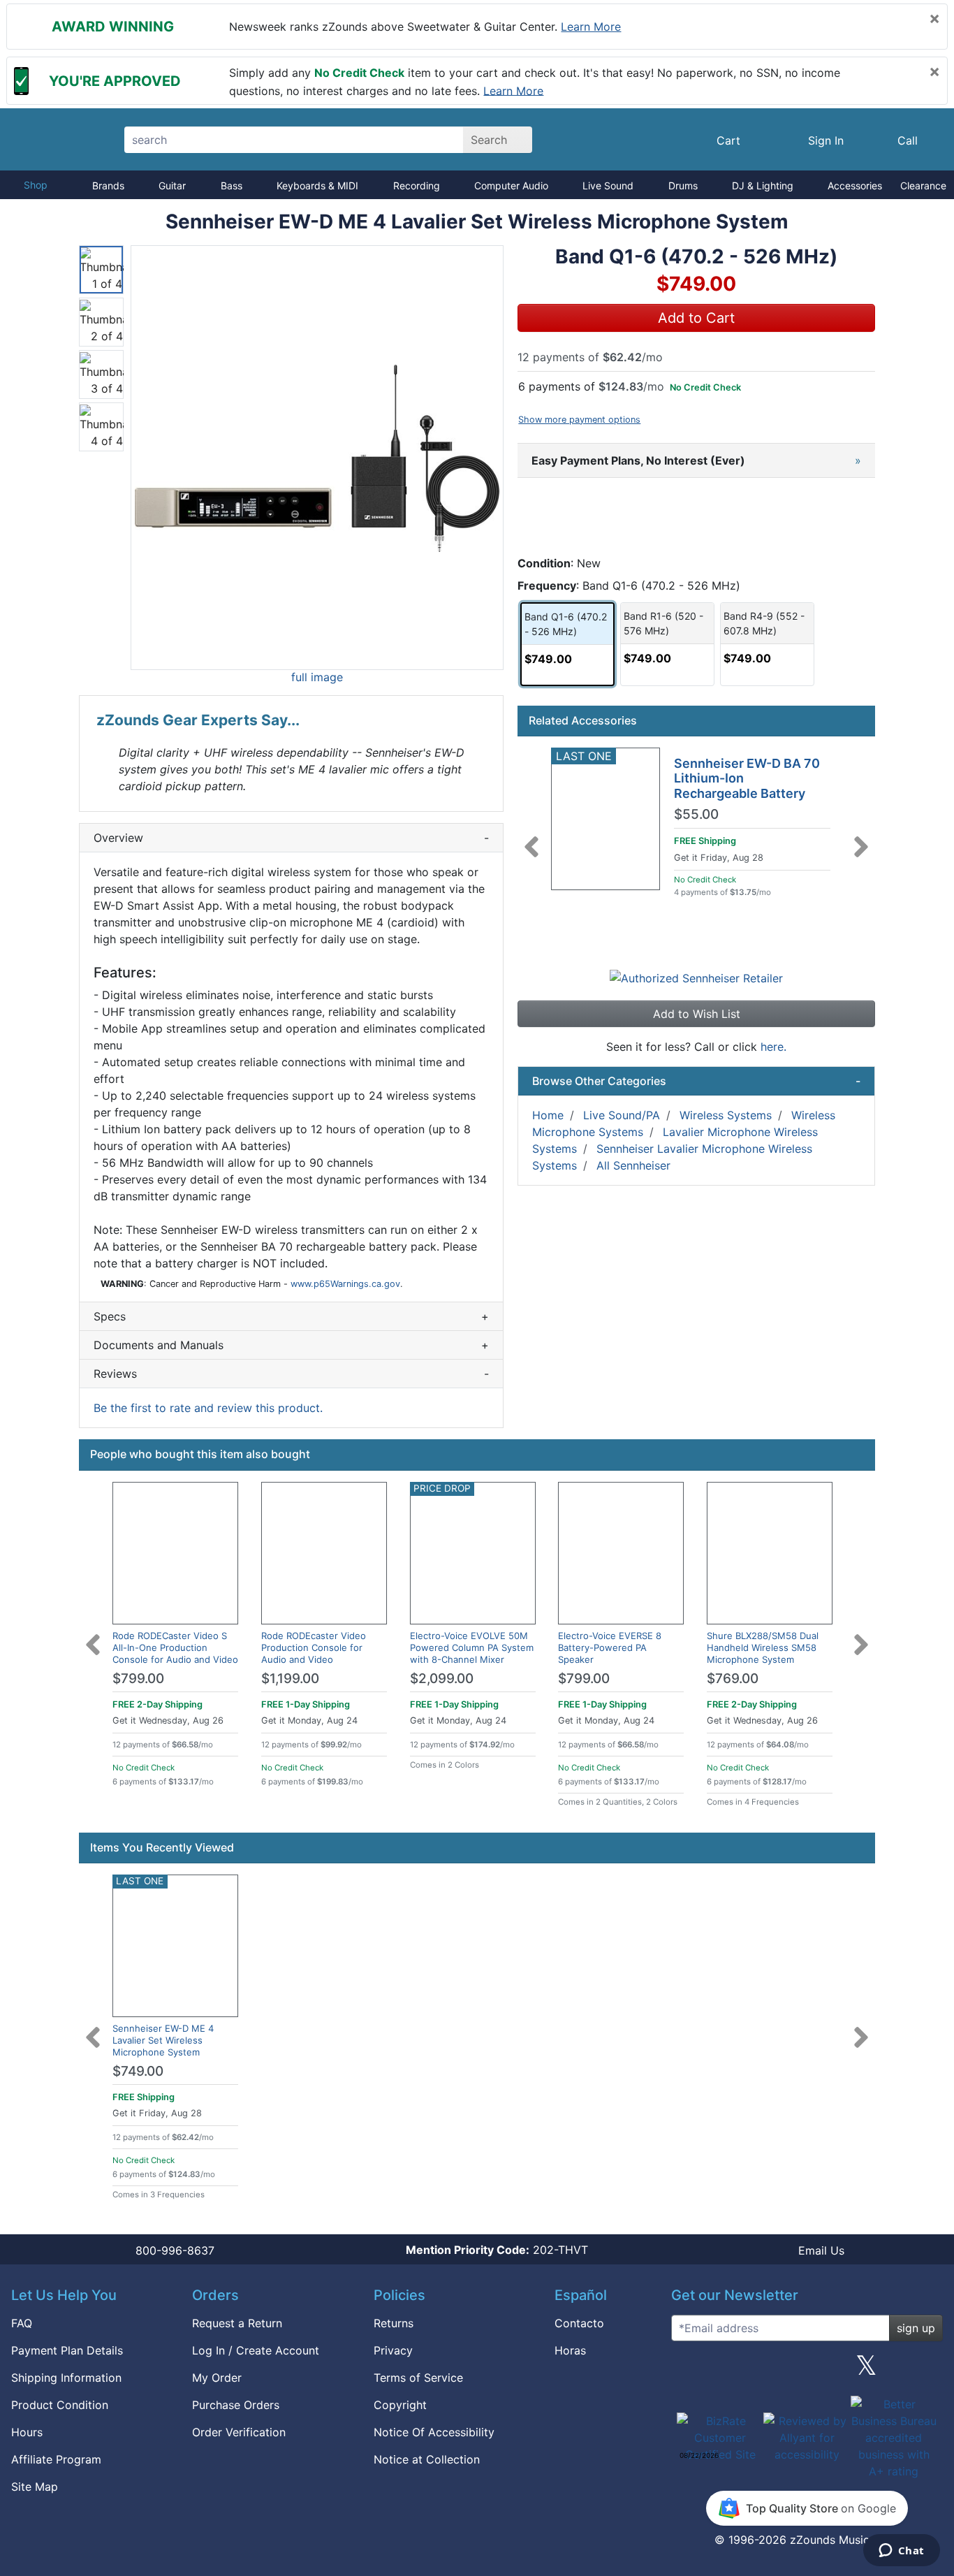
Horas (570, 2350)
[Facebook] (747, 2371)
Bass (232, 185)
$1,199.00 (290, 1679)
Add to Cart (696, 318)
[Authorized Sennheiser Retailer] (696, 977)
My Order (217, 2378)
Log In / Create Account (256, 2350)
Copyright (400, 2405)
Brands (108, 185)
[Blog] (687, 2371)
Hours (27, 2432)
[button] (317, 458)
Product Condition (60, 2405)
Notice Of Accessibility (434, 2432)
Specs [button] (291, 1316)
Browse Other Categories (696, 1081)
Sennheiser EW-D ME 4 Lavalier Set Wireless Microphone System (163, 2040)
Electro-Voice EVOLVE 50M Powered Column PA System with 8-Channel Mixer (472, 1647)
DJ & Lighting (763, 185)
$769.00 (733, 1679)
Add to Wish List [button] (697, 1014)
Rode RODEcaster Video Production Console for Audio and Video (314, 1647)
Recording (417, 185)
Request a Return (237, 2323)
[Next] (861, 838)
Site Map (35, 2487)
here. (773, 1047)
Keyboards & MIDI (317, 185)
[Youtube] (927, 2371)
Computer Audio (511, 185)
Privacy (393, 2350)
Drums (683, 185)
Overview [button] (291, 838)
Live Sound (608, 185)
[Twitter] (866, 2371)
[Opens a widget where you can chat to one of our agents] (901, 2552)
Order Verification (239, 2432)
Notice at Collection (427, 2459)
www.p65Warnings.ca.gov (345, 1284)
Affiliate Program (56, 2459)
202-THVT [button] (497, 2250)
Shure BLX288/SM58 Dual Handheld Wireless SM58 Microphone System (763, 1647)
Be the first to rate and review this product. (208, 1408)
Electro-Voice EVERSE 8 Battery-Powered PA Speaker (610, 1647)
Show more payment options (579, 420)
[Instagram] (807, 2371)
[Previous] (531, 838)
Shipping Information (66, 2378)
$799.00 (138, 1679)
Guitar (172, 185)
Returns (394, 2323)
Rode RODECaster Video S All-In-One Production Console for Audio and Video (175, 1647)
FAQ (22, 2323)
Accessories (855, 185)
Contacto (579, 2323)
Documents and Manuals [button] (291, 1345)
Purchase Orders (236, 2405)
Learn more (591, 27)
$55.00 (696, 815)
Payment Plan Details (67, 2350)
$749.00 (138, 2071)
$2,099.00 (442, 1679)
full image (317, 677)
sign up (916, 2328)
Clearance (923, 185)
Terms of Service (418, 2378)
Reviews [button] (291, 1374)
